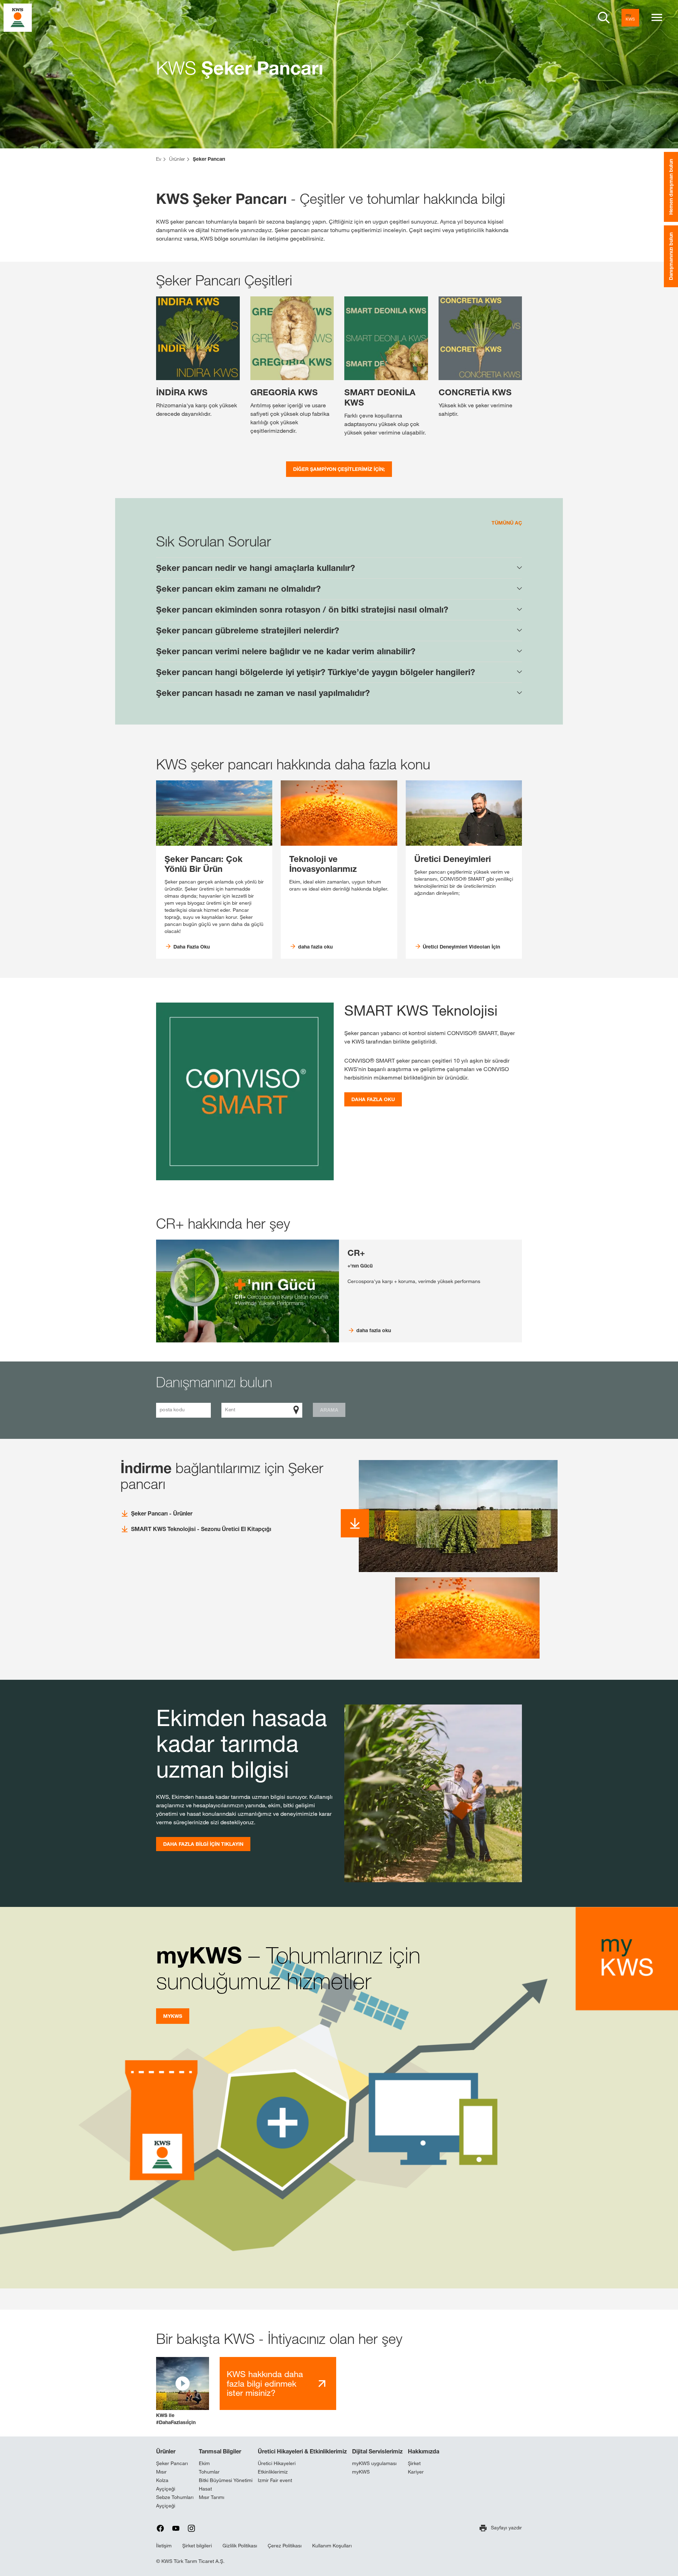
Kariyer (416, 2472)
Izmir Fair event (275, 2480)
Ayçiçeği (166, 2489)
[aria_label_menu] (657, 18)
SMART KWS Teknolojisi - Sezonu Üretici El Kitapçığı (201, 1529)
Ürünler (166, 2451)
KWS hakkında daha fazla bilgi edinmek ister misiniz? (265, 2383)
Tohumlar (209, 2472)
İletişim (164, 2546)
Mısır (161, 2472)
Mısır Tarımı (212, 2497)
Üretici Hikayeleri (277, 2463)
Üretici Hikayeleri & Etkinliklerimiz (302, 2451)
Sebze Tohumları (175, 2497)
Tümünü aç (507, 523)
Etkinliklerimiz (273, 2472)
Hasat (205, 2489)
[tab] (339, 568)
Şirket (414, 2463)
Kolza (162, 2480)
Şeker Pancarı (172, 2463)
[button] (183, 2391)
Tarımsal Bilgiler (220, 2451)
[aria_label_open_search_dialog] (604, 18)
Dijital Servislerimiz (377, 2451)
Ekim (204, 2463)
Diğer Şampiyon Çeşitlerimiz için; (339, 469)
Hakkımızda (424, 2451)
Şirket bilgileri (197, 2546)
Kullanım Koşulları (332, 2546)
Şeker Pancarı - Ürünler (162, 1513)
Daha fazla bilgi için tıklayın (203, 1844)
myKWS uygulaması (374, 2463)
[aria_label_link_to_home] (18, 17)
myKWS (173, 2016)
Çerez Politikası (285, 2546)
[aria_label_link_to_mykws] (630, 18)
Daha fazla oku (373, 1099)
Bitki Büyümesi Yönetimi (226, 2480)
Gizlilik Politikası (240, 2546)
